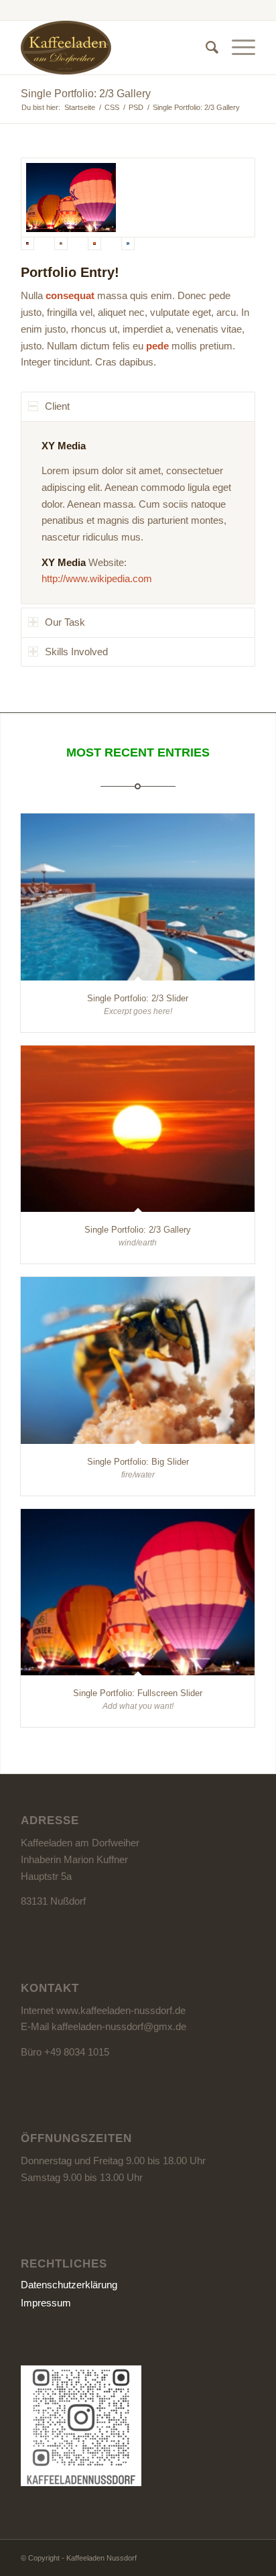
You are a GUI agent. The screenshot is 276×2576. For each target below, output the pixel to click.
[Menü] (237, 48)
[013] (105, 243)
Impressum (46, 2303)
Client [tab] (57, 406)
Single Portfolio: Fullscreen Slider (138, 1693)
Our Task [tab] (65, 622)
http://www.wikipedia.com (97, 578)
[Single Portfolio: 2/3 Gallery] (138, 1129)
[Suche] (205, 48)
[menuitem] (205, 48)
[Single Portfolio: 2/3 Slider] (138, 897)
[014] (71, 243)
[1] (138, 243)
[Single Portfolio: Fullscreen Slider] (138, 1592)
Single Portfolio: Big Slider (138, 1462)
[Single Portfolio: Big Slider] (138, 1360)
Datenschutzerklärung (69, 2285)
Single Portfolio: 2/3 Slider (138, 998)
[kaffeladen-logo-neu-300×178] (115, 48)
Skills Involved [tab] (76, 652)
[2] (138, 198)
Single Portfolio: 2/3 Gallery (86, 94)
